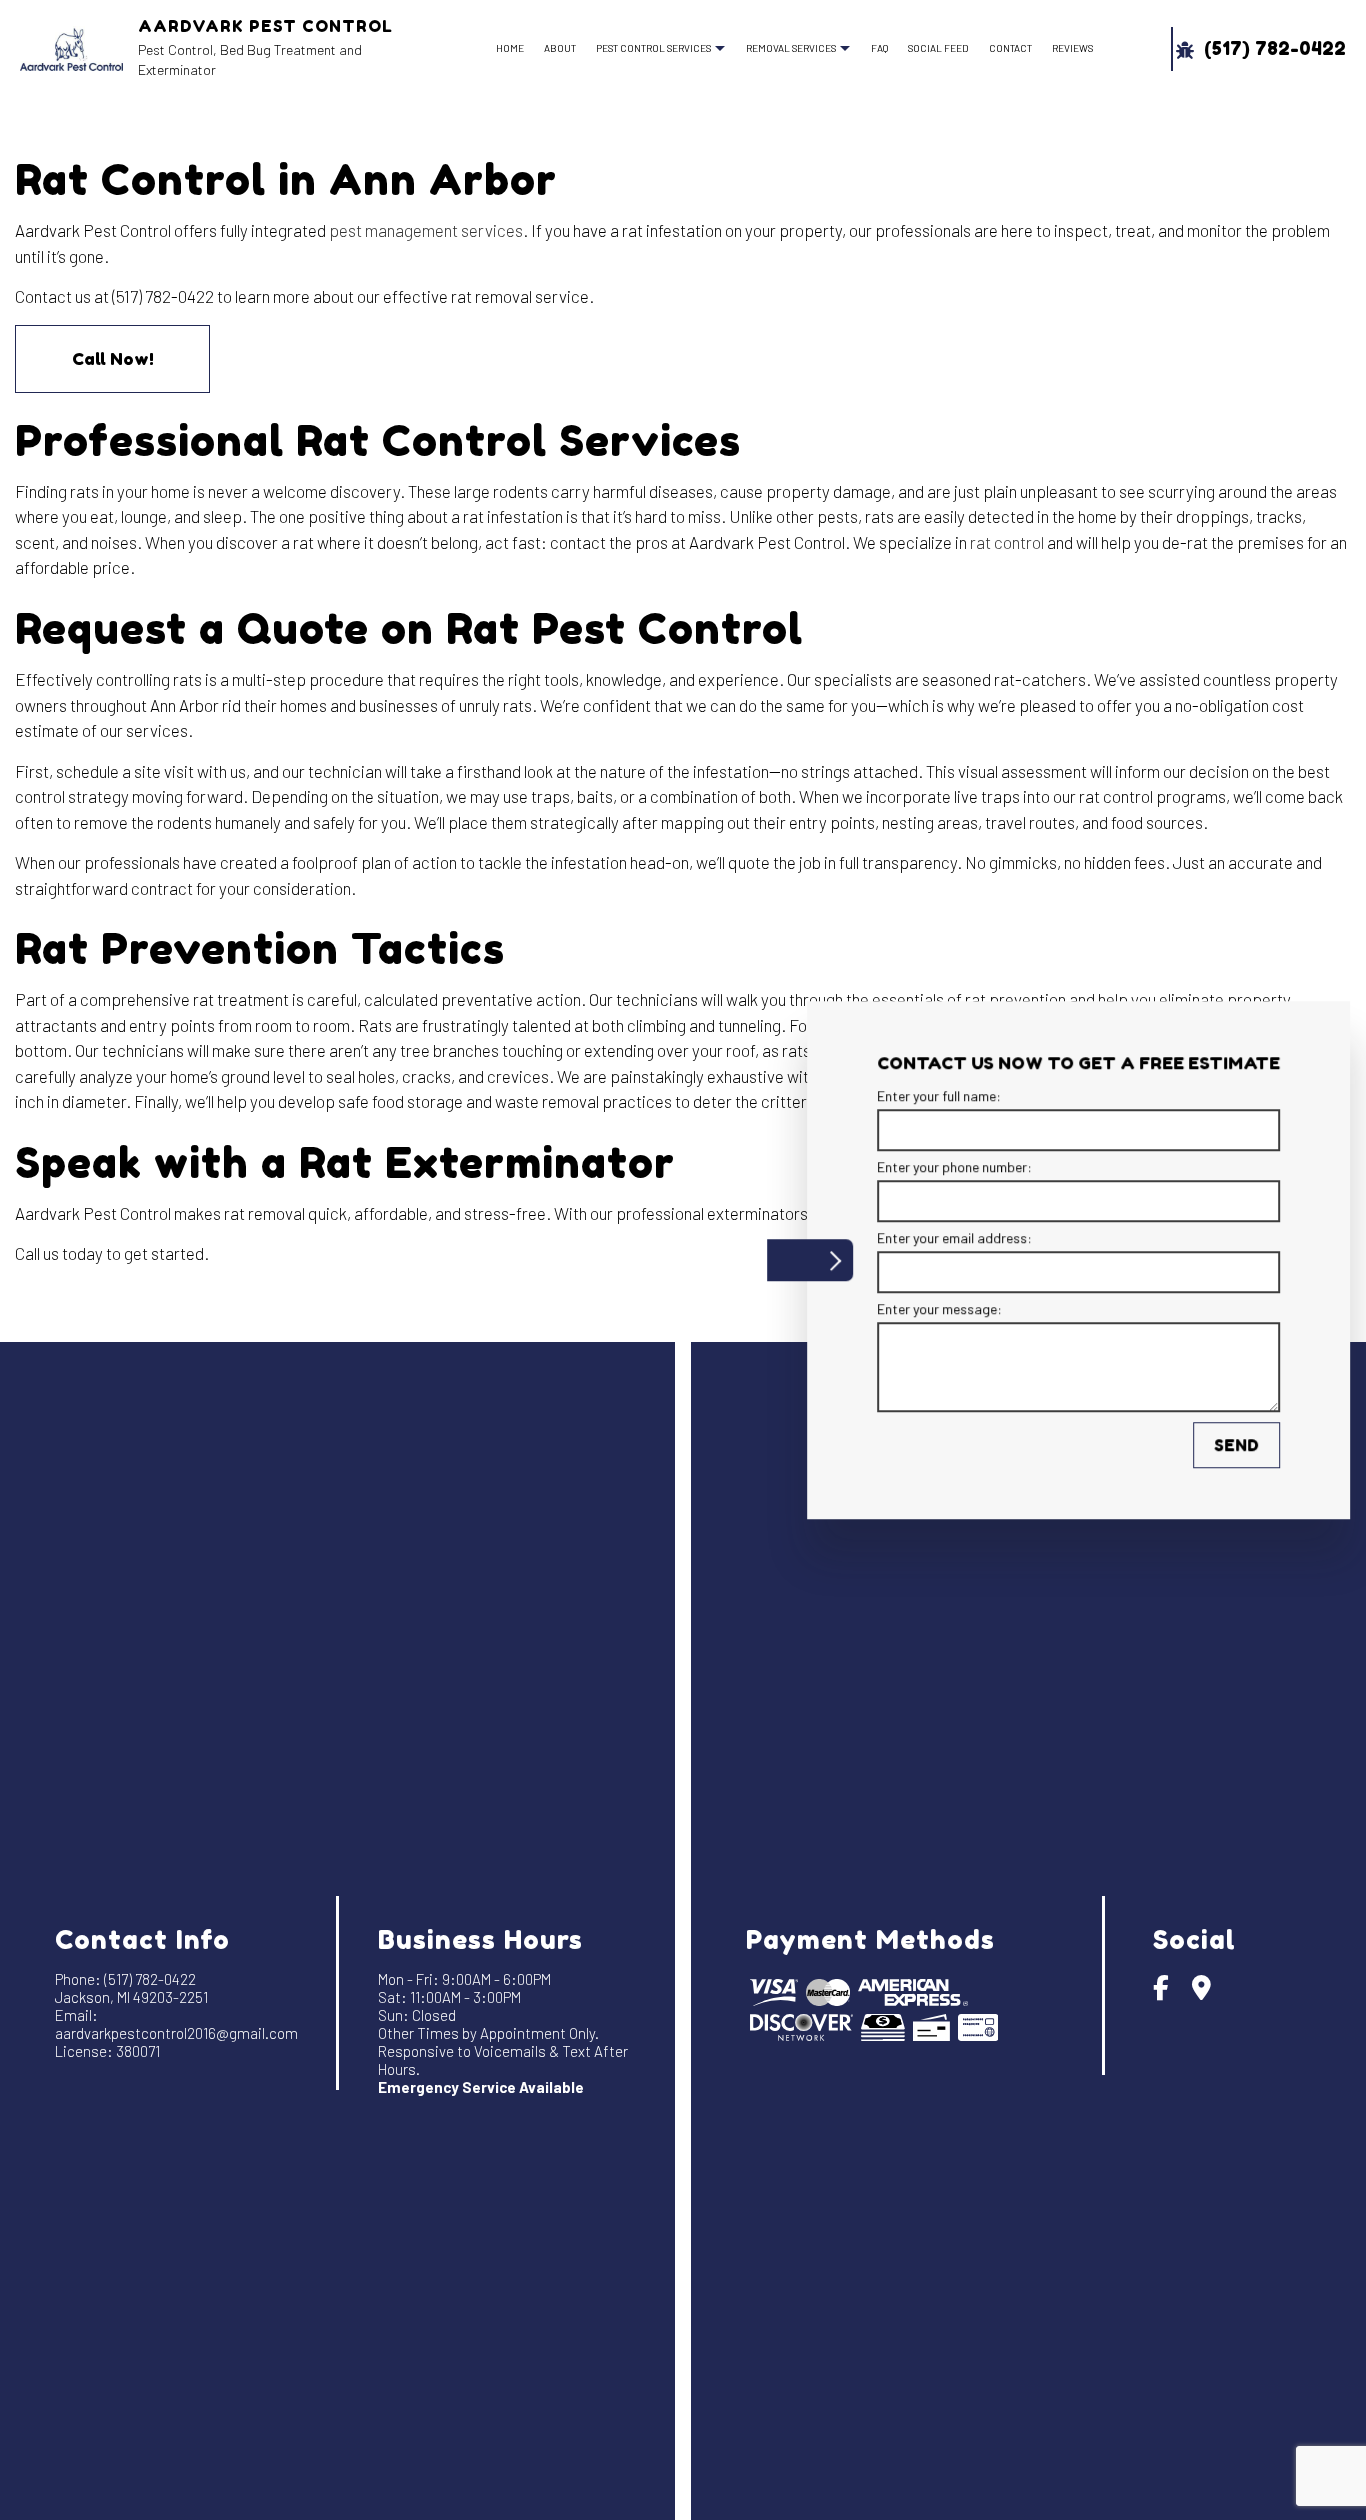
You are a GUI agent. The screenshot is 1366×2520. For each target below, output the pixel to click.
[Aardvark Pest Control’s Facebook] (1161, 1990)
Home (510, 48)
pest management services (426, 230)
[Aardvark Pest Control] (71, 46)
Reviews (1072, 48)
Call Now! (113, 358)
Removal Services (791, 48)
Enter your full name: (928, 1095)
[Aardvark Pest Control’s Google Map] (1201, 1990)
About (560, 48)
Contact (1010, 48)
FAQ (879, 48)
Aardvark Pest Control (265, 26)
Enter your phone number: (943, 1166)
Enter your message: (928, 1309)
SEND (1225, 1446)
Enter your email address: (943, 1238)
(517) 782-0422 (1272, 49)
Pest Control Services (653, 48)
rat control (1007, 542)
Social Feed (938, 48)
